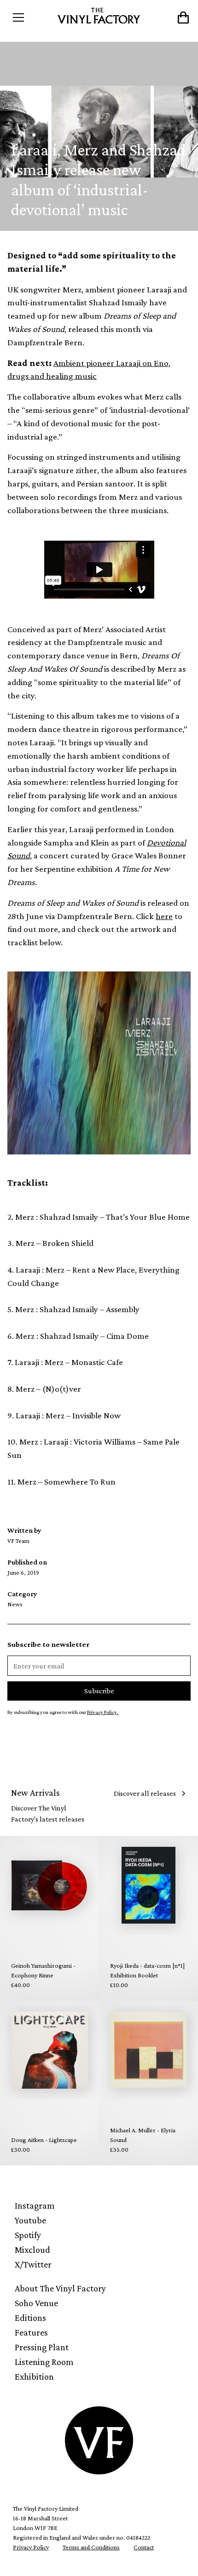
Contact (144, 2547)
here (164, 916)
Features (31, 2332)
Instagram (35, 2205)
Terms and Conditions (91, 2547)
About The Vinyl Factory (60, 2288)
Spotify (28, 2235)
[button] (30, 17)
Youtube (30, 2220)
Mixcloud (32, 2250)
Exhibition (34, 2376)
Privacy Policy (31, 2547)
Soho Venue (36, 2303)
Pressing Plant (42, 2347)
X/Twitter (33, 2264)
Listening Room (44, 2362)
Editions (30, 2318)
